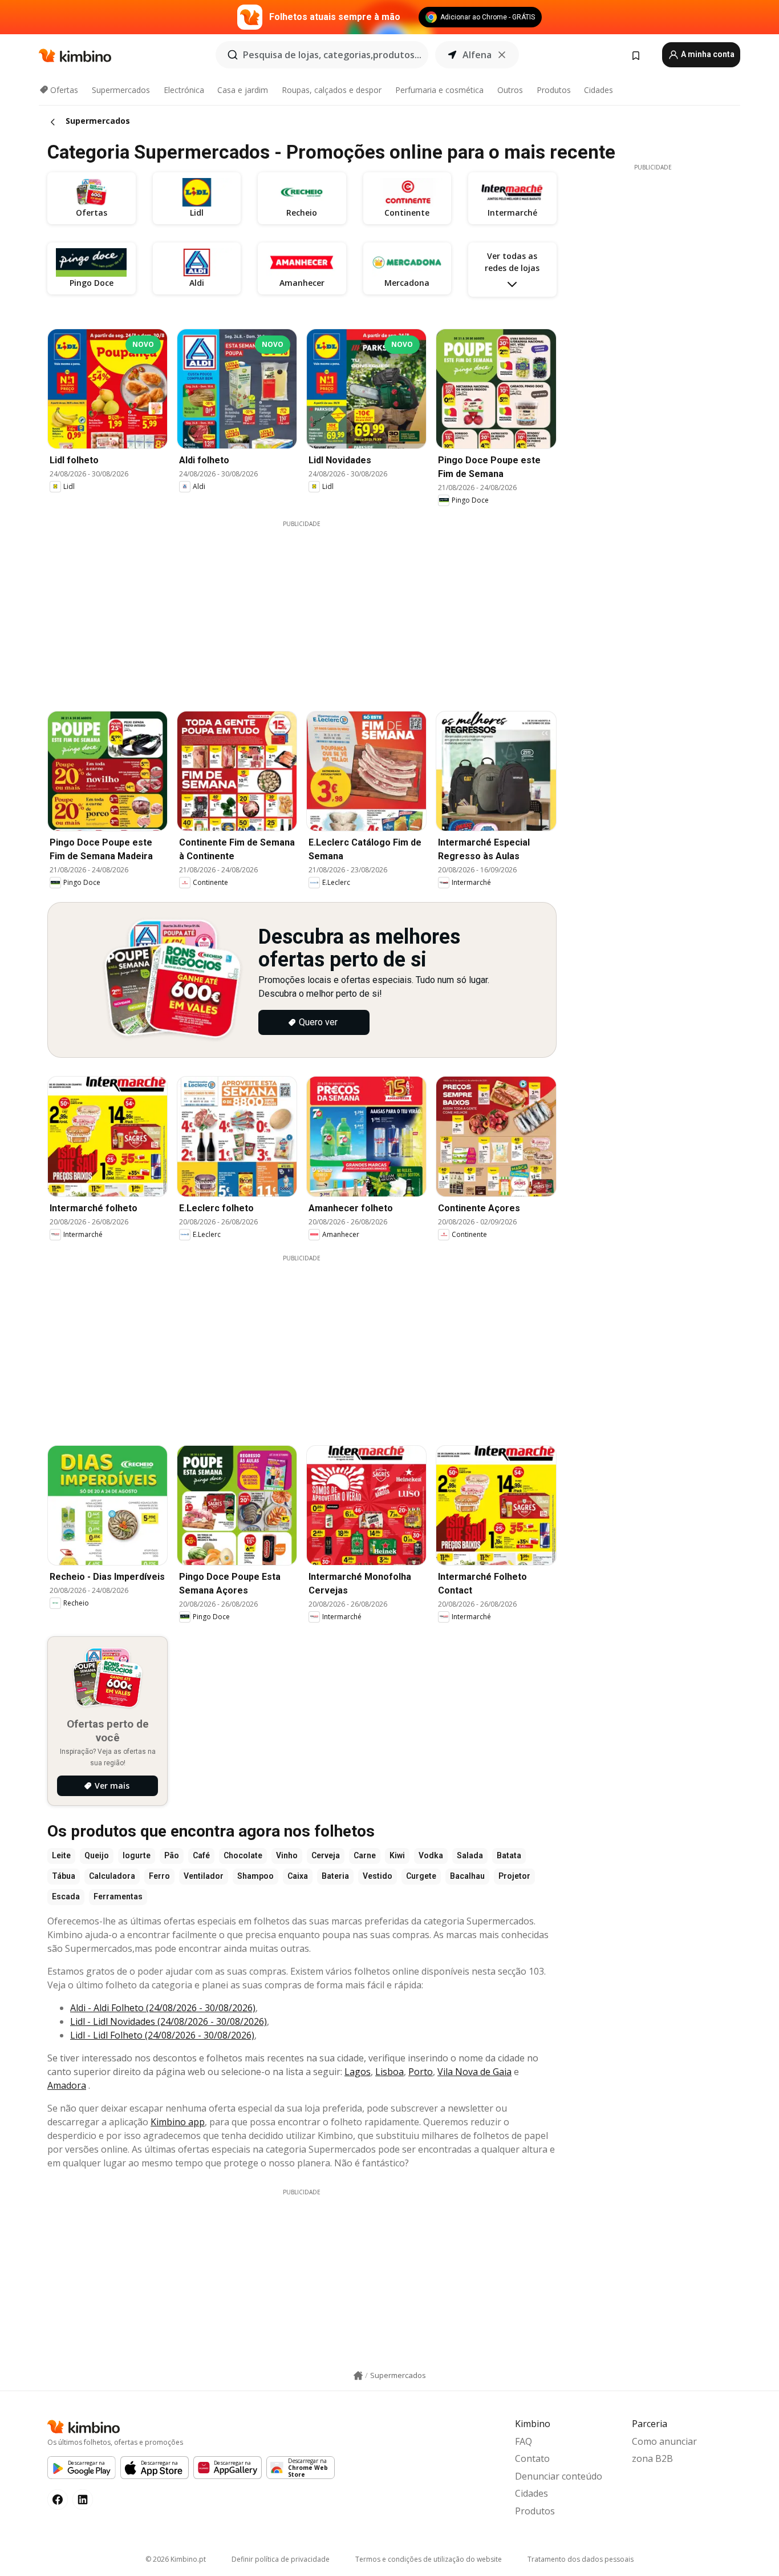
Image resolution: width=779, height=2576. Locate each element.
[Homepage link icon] (358, 2376)
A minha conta (707, 54)
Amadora (67, 2085)
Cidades (599, 90)
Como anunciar (664, 2441)
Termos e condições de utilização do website (429, 2559)
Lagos (358, 2072)
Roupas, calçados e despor (332, 90)
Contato (532, 2458)
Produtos (554, 90)
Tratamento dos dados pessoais (581, 2559)
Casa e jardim (243, 90)
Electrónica (184, 90)
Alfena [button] (477, 55)
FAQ (524, 2441)
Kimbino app (178, 2122)
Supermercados (121, 90)
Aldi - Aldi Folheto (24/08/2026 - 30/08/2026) (163, 2008)
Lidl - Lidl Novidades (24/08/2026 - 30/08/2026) (169, 2021)
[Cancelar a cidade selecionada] (502, 55)
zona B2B (652, 2458)
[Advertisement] (310, 608)
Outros (510, 90)
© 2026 (176, 2559)
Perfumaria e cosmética (439, 90)
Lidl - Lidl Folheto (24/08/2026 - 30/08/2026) (162, 2035)
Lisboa (389, 2072)
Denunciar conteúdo (559, 2476)
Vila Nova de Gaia (474, 2072)
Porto (421, 2072)
